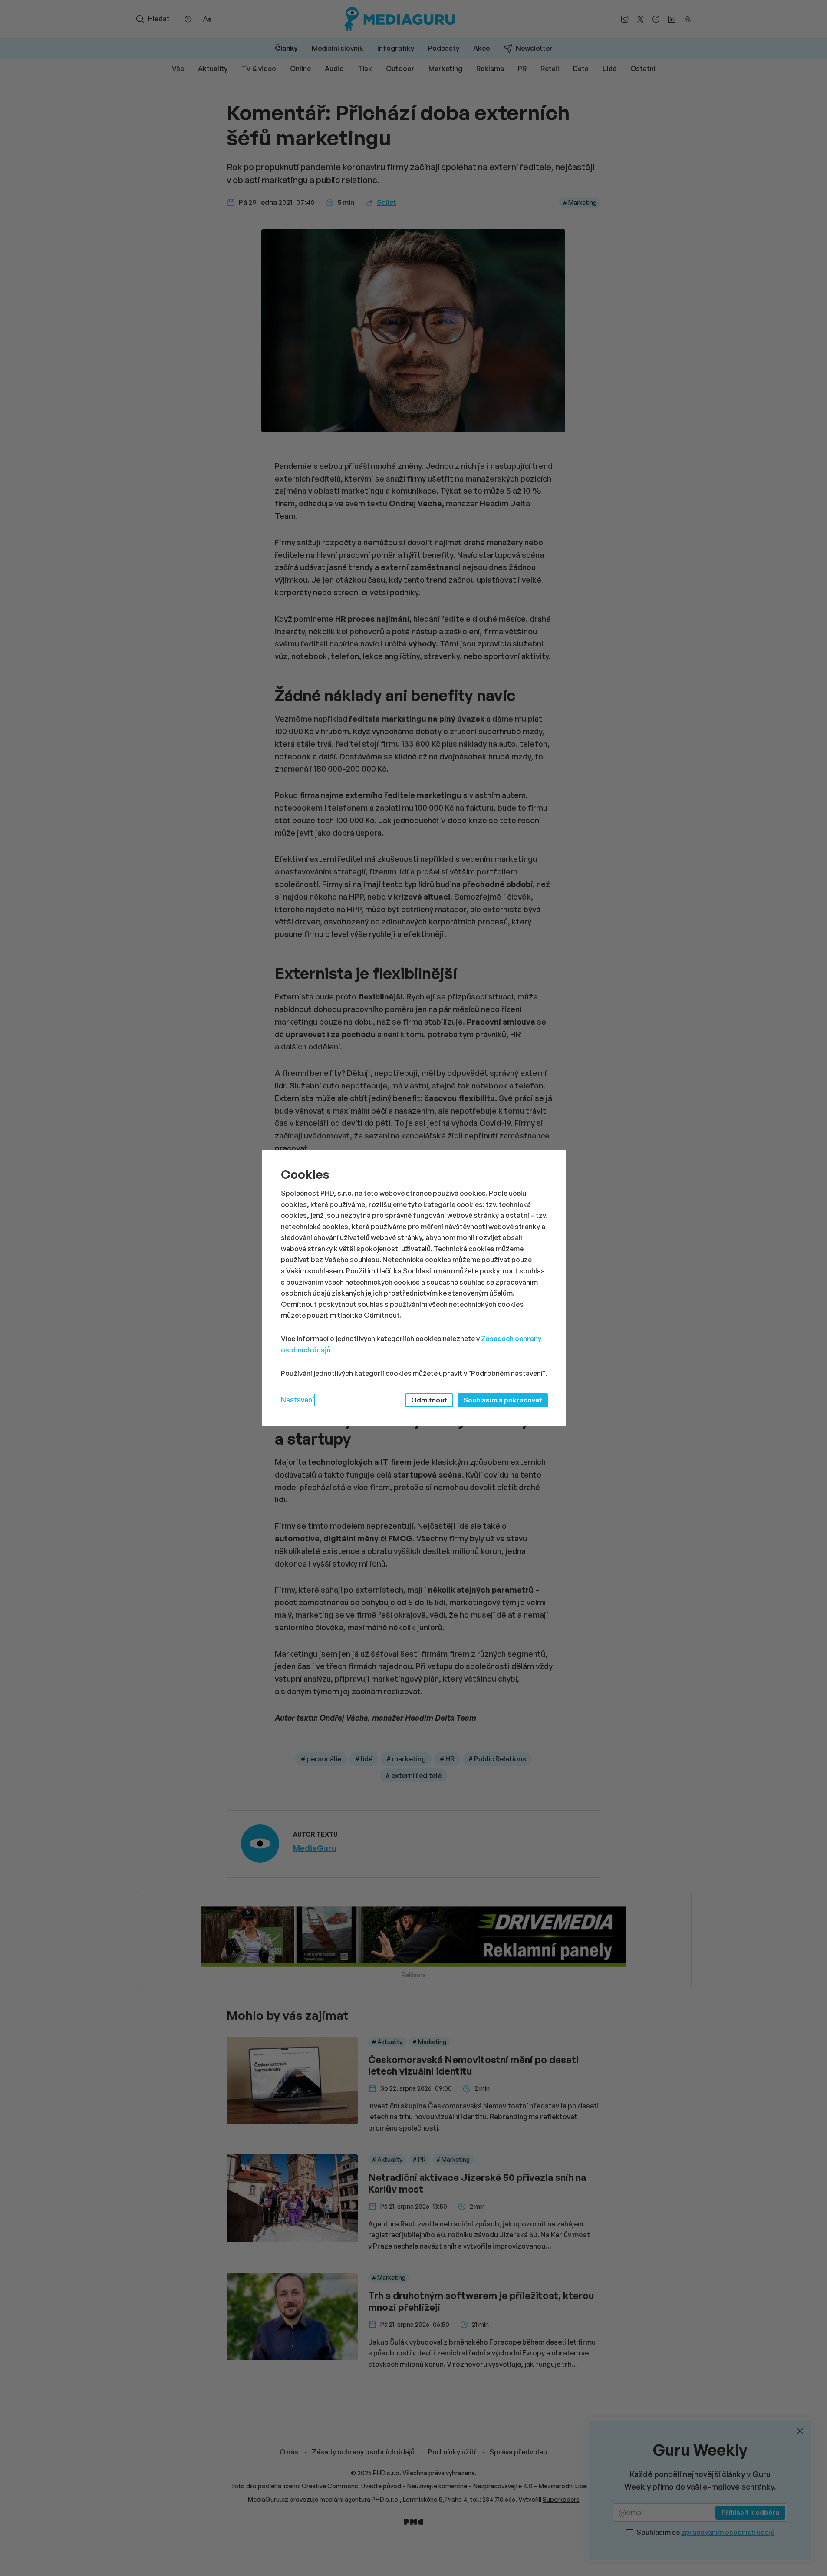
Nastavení (297, 1400)
